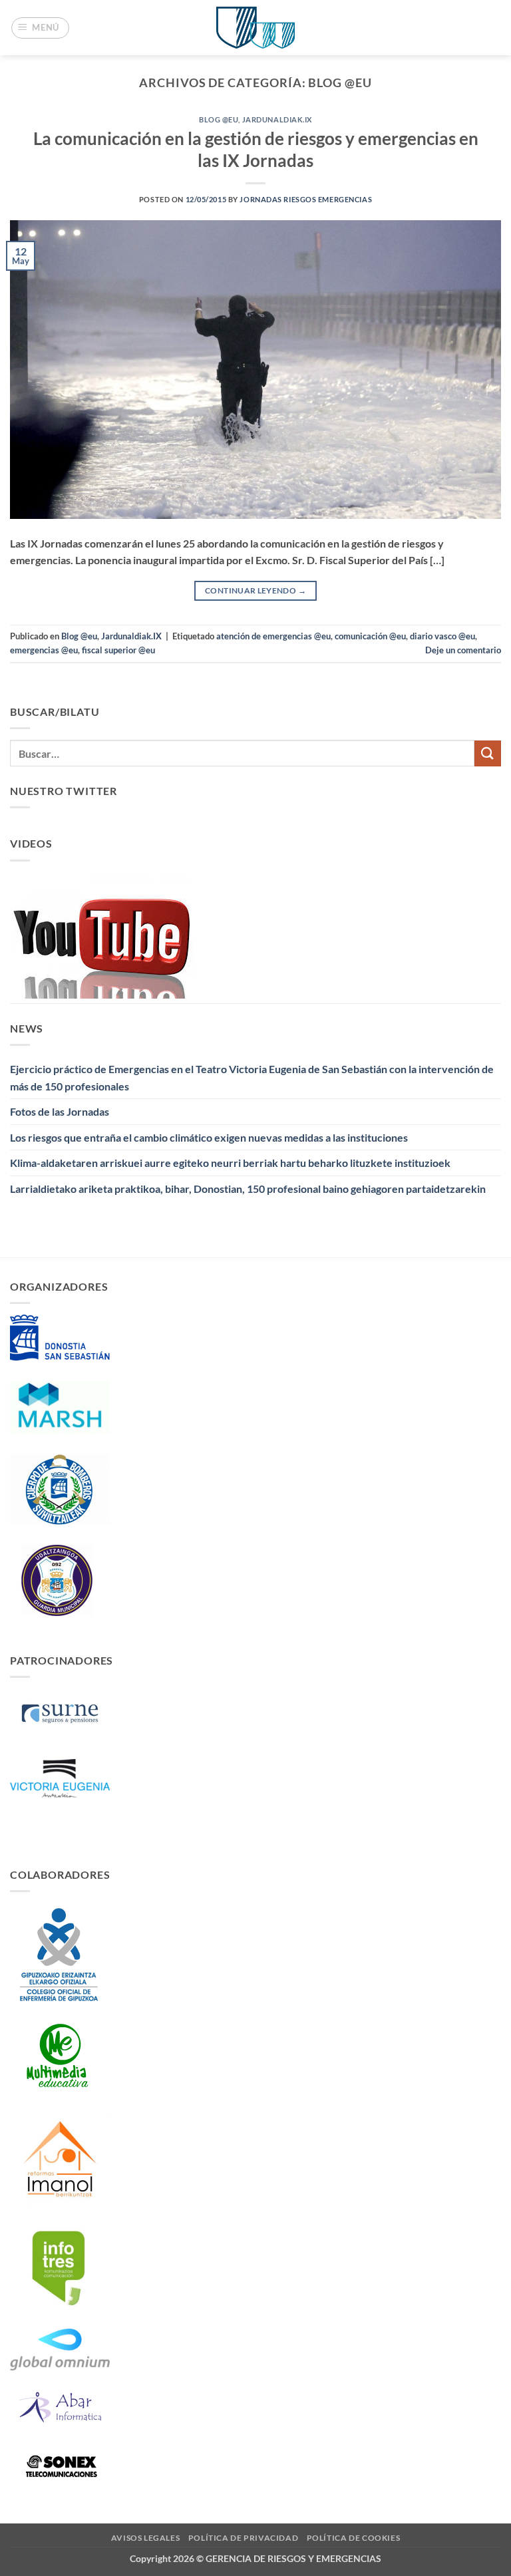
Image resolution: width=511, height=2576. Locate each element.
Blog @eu (219, 119)
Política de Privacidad (243, 2538)
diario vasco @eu (442, 636)
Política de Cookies (354, 2538)
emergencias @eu (44, 650)
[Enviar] (488, 753)
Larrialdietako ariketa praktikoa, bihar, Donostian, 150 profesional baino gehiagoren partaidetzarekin (248, 1189)
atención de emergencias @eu (273, 636)
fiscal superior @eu (118, 650)
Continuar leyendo (255, 590)
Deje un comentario (463, 650)
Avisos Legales (146, 2538)
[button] (41, 28)
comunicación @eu (370, 636)
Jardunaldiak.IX (277, 119)
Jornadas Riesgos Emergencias (306, 199)
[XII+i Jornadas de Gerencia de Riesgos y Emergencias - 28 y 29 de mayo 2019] (255, 28)
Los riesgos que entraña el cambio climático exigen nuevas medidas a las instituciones (209, 1137)
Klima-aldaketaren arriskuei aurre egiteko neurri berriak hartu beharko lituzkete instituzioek (230, 1163)
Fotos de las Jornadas (60, 1111)
